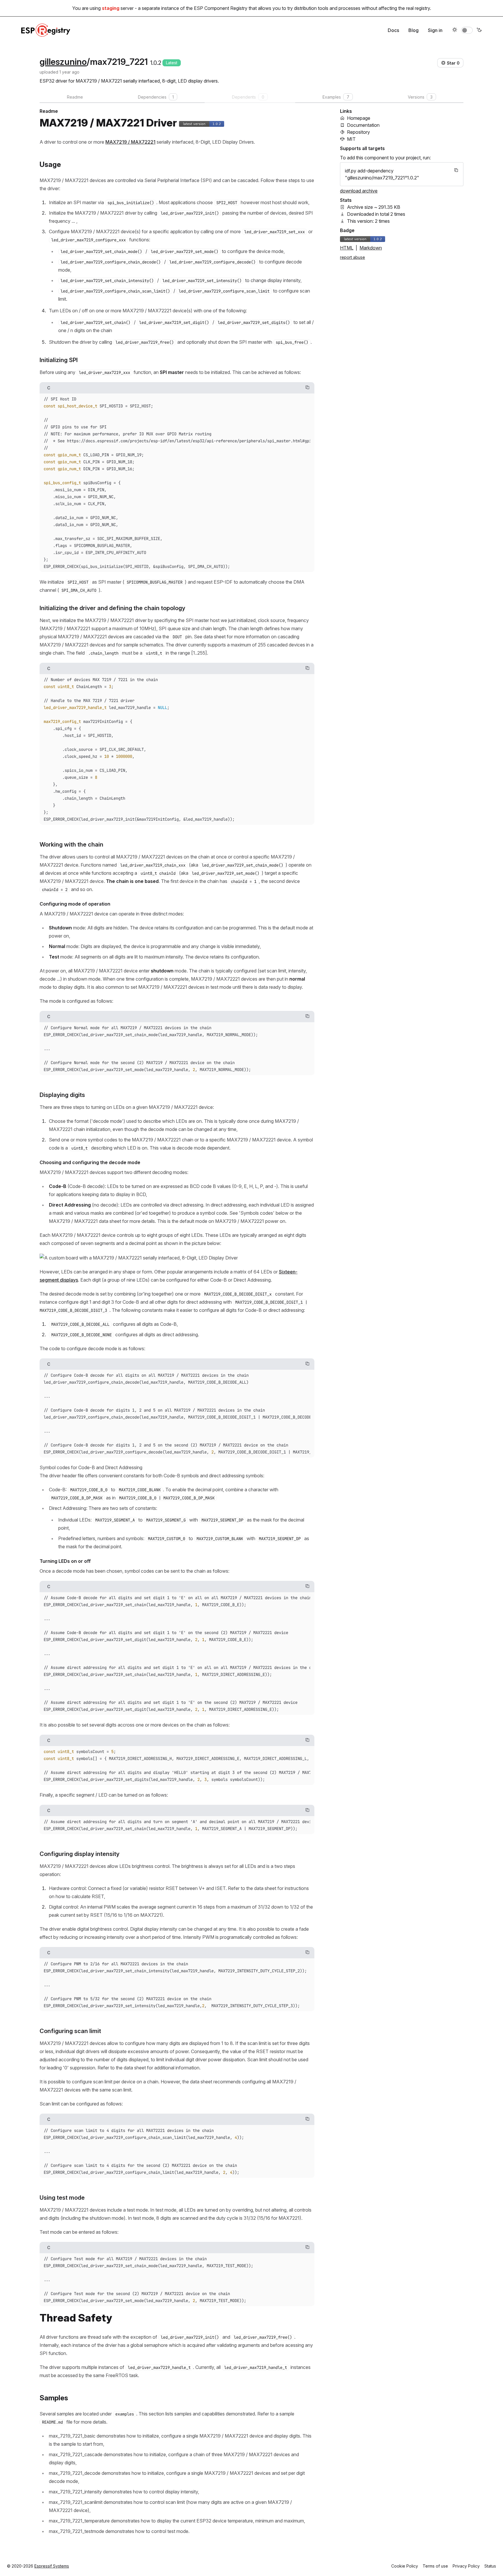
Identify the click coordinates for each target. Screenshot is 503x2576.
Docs (393, 30)
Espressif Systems (52, 2566)
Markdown (371, 248)
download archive (359, 191)
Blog (413, 30)
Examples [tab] (336, 97)
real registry (418, 8)
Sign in (435, 30)
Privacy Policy (466, 2566)
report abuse (353, 257)
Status (490, 2566)
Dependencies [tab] (156, 97)
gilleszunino (63, 62)
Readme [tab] (75, 97)
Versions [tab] (420, 97)
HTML (347, 248)
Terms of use (435, 2566)
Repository (358, 132)
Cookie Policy (405, 2566)
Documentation (363, 125)
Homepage (359, 118)
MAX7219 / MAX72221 (130, 142)
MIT (351, 139)
